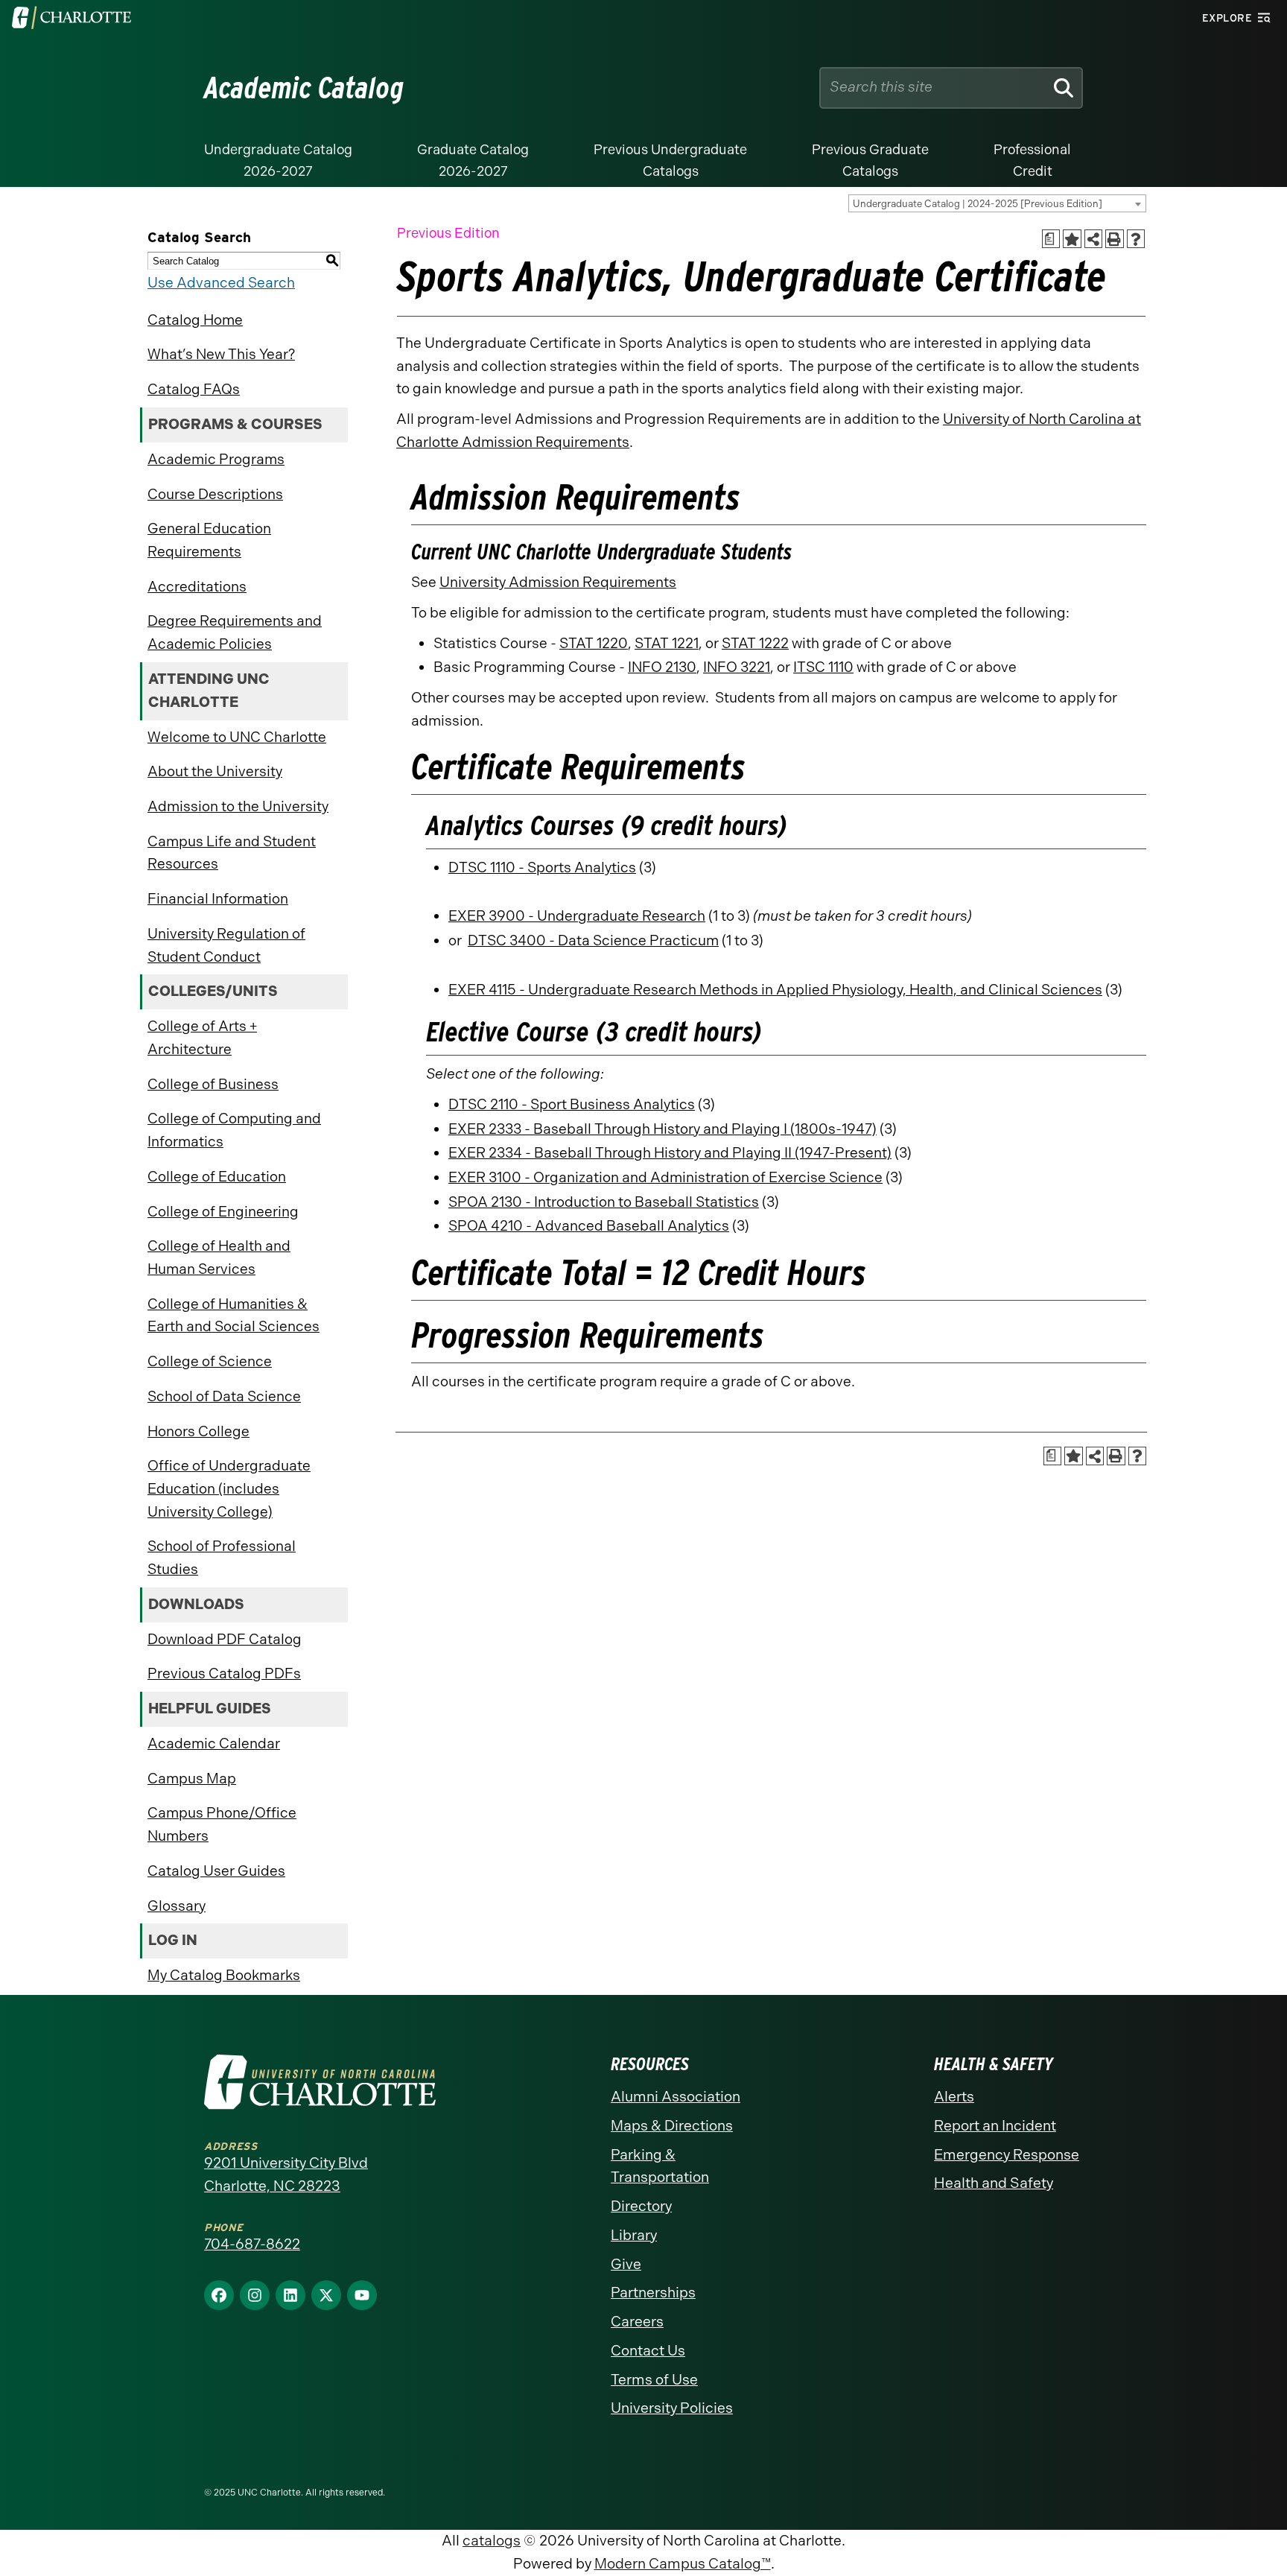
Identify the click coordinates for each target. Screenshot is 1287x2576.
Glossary (177, 1906)
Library (634, 2235)
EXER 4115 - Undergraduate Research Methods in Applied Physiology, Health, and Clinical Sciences (775, 990)
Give (626, 2264)
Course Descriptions (215, 494)
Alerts (954, 2097)
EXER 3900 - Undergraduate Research (577, 916)
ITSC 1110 (823, 667)
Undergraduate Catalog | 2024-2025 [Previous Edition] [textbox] (978, 204)
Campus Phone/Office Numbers (222, 1824)
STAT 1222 (755, 643)
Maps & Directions (672, 2126)
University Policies (672, 2408)
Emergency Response (1007, 2155)
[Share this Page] (1094, 239)
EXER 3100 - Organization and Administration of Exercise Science (665, 1177)
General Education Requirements (209, 540)
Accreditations (197, 587)
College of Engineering (223, 1212)
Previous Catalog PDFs (224, 1674)
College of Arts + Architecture (202, 1038)
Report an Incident (995, 2126)
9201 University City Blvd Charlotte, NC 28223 (286, 2174)
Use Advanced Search (221, 283)
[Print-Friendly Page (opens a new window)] (1115, 239)
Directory (641, 2206)
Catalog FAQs (194, 389)
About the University (215, 771)
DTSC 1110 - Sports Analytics (542, 867)
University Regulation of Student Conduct (226, 945)
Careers (637, 2322)
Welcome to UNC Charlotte (237, 737)
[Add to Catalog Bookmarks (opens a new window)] (1072, 239)
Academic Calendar (214, 1744)
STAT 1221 (667, 643)
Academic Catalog (304, 88)
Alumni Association (676, 2097)
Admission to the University (238, 806)
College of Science (210, 1361)
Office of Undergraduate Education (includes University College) (229, 1488)
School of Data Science (224, 1396)
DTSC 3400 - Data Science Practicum (593, 940)
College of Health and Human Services (219, 1257)
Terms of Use (654, 2380)
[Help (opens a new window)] (1136, 239)
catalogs (492, 2541)
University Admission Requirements (558, 582)
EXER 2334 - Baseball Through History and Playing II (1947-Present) (670, 1153)
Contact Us (648, 2351)
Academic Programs (216, 459)
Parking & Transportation (660, 2166)
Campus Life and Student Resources (232, 853)
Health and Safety (994, 2183)
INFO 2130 (662, 667)
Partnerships (653, 2293)
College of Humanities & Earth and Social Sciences (233, 1316)
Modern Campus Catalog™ (683, 2564)
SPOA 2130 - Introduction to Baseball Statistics (604, 1202)
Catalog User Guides (216, 1871)
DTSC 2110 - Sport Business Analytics (572, 1104)
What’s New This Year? (221, 354)
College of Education (217, 1177)
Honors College (198, 1431)
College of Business (213, 1084)
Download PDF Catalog (225, 1639)
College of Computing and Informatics (234, 1130)
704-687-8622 (252, 2244)
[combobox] (997, 203)
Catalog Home (195, 320)
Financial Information (218, 899)
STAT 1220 (594, 643)
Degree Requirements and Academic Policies (235, 632)
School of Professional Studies (222, 1558)
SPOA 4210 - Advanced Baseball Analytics (589, 1226)
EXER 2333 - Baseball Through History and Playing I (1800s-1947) (662, 1129)
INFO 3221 (737, 667)
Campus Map (192, 1779)
